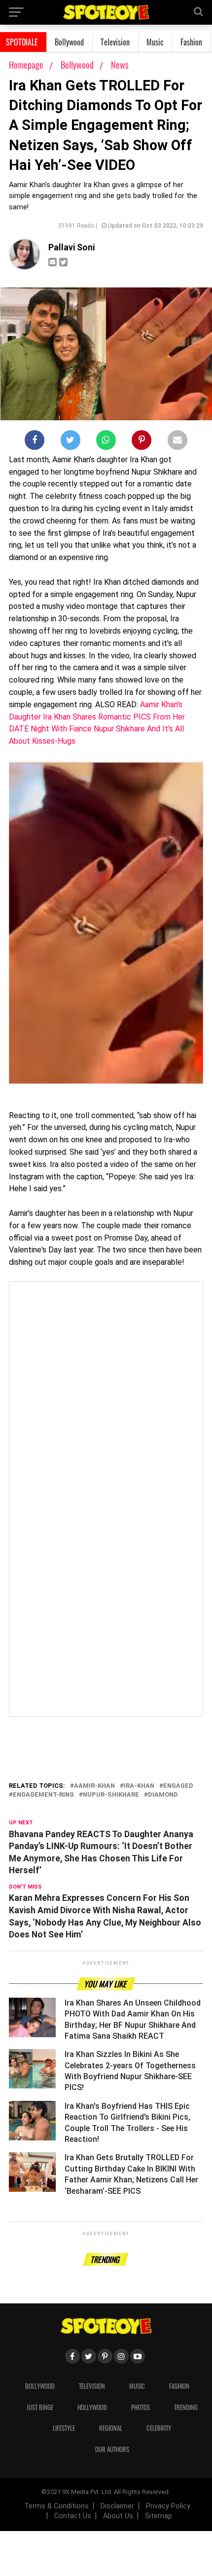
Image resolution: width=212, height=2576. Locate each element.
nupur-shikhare (111, 1795)
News (120, 65)
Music (155, 42)
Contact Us (73, 2516)
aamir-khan (94, 1786)
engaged (178, 1786)
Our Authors (112, 2449)
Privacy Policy (168, 2506)
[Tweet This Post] (71, 442)
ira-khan (139, 1786)
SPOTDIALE (22, 42)
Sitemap (159, 2516)
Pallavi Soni (71, 247)
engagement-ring (43, 1795)
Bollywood (69, 42)
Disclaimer (117, 2506)
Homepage (26, 65)
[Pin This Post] (141, 442)
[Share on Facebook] (35, 442)
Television (115, 42)
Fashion (191, 42)
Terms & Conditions (56, 2506)
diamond (163, 1795)
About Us (118, 2516)
